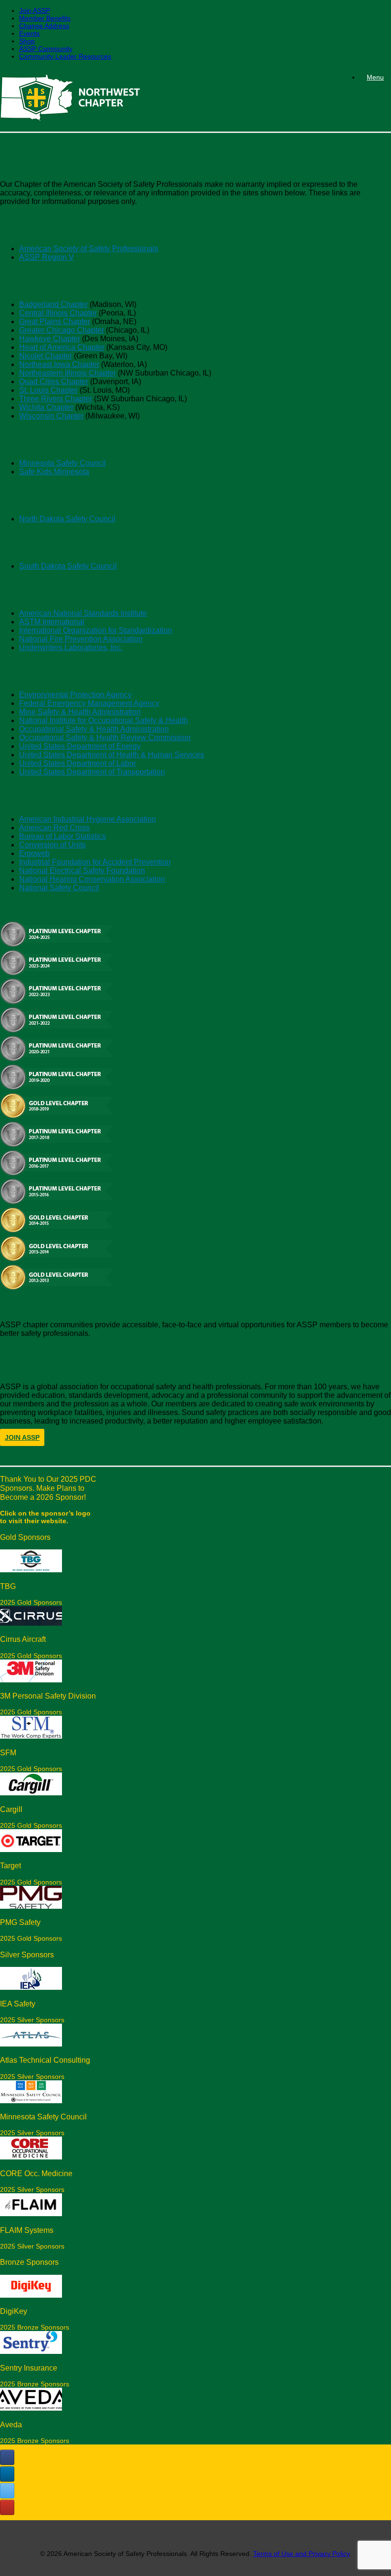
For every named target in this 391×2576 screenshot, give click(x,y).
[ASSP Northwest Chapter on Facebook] (7, 2457)
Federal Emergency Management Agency (89, 703)
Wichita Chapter (46, 407)
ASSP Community (46, 49)
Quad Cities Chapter (54, 382)
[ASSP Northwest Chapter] (70, 99)
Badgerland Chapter (53, 304)
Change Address (44, 26)
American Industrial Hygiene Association (87, 819)
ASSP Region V (46, 257)
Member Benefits (45, 18)
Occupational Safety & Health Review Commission (105, 738)
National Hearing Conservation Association (92, 879)
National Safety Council (59, 888)
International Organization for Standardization (96, 630)
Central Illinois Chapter (58, 313)
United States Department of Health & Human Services (112, 755)
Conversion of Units (52, 845)
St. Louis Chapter (48, 390)
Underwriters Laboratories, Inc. (71, 647)
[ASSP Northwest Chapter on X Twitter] (7, 2491)
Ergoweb (34, 853)
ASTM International (52, 622)
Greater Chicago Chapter (62, 330)
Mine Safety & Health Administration (80, 712)
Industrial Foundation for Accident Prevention (95, 862)
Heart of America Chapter (62, 347)
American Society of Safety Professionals (89, 249)
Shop (27, 41)
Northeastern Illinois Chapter (67, 373)
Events (29, 33)
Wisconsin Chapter (51, 416)
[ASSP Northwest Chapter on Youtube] (7, 2507)
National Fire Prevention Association (81, 639)
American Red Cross (54, 828)
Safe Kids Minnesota (54, 472)
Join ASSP (35, 10)
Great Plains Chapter (55, 321)
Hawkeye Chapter (50, 339)
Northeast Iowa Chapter (59, 364)
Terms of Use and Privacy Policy (301, 2554)
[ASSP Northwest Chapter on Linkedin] (7, 2474)
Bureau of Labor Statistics (62, 836)
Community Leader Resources (65, 56)
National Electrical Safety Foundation (82, 871)
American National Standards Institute (83, 613)
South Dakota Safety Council (68, 566)
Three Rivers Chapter (56, 399)
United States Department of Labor (77, 763)
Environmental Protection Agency (75, 695)
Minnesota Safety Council (62, 463)
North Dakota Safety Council (67, 519)
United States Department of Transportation (92, 772)
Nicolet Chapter (46, 356)
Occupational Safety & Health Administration (94, 729)
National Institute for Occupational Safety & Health (103, 720)
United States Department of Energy (80, 746)
